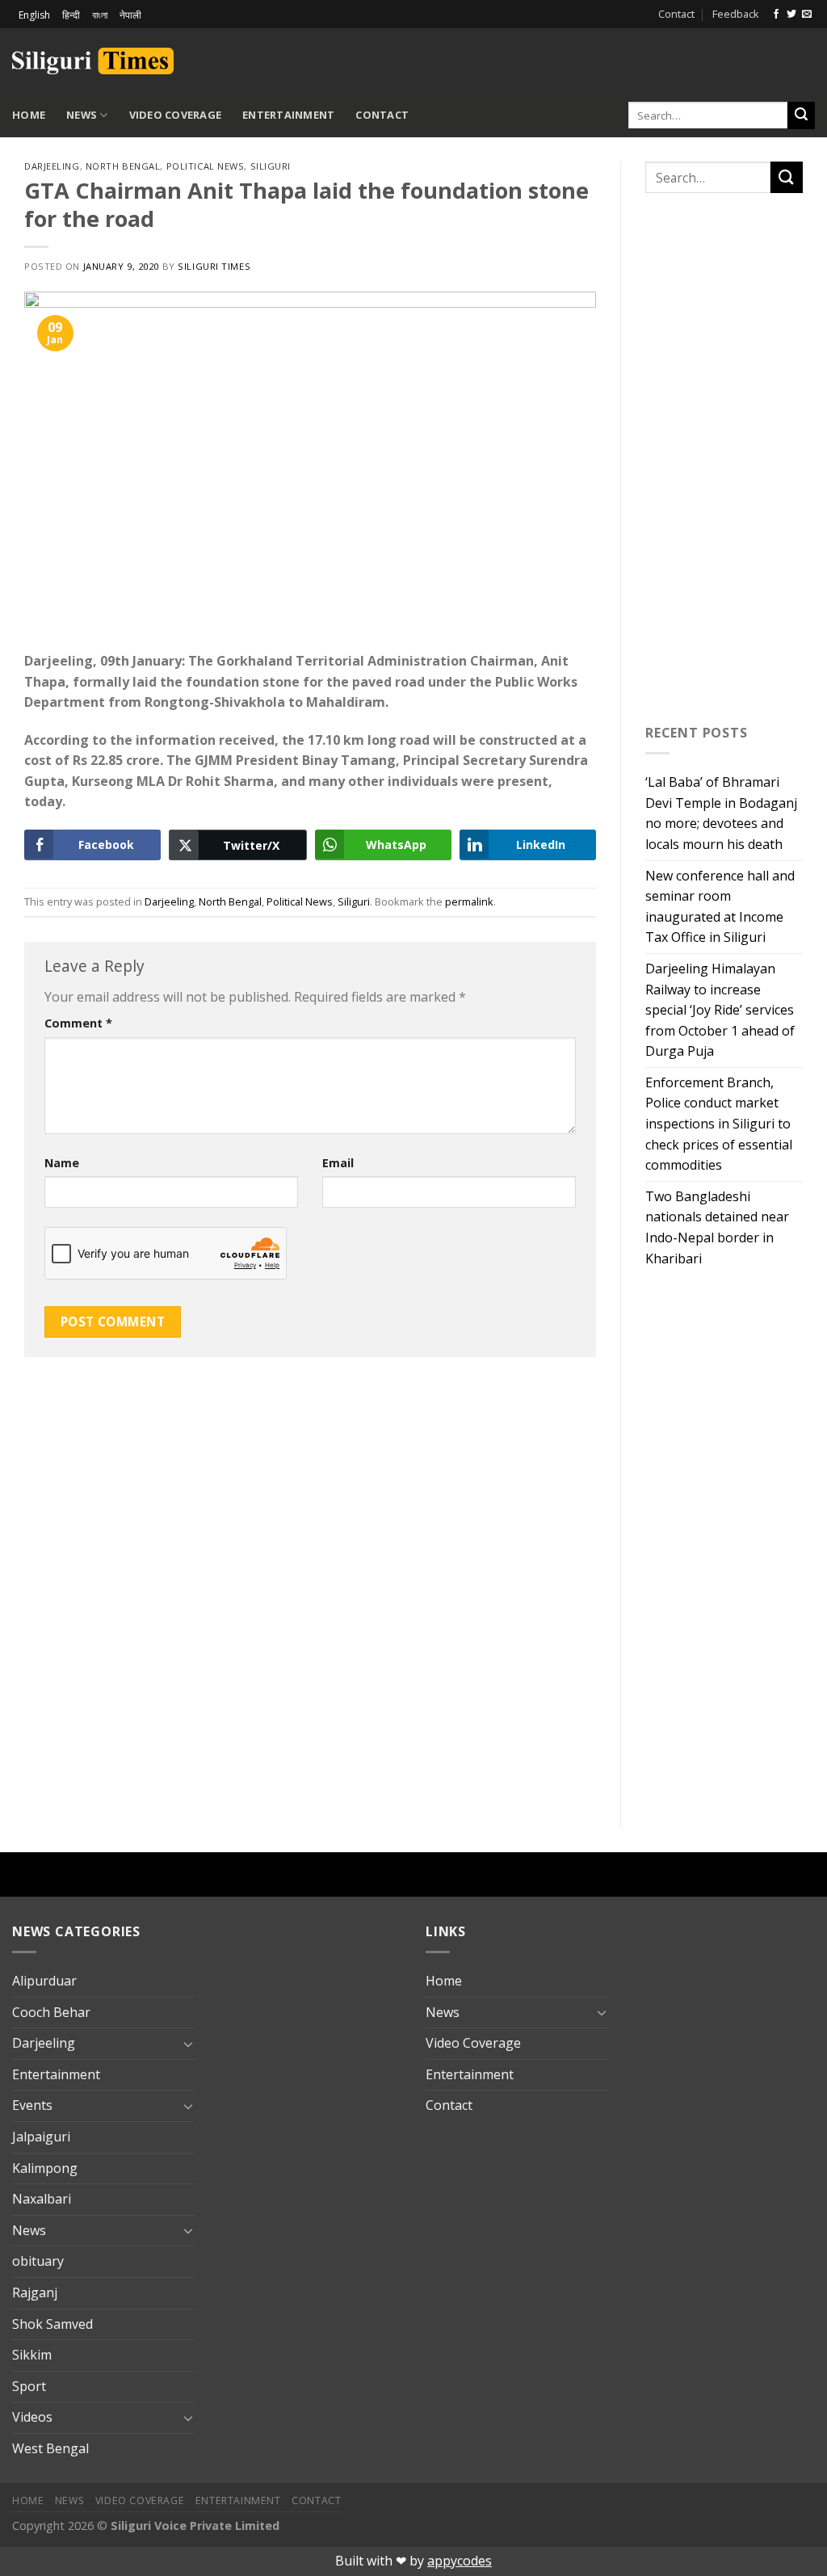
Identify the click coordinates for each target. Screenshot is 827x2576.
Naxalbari (42, 2199)
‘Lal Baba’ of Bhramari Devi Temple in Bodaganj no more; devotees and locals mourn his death (721, 813)
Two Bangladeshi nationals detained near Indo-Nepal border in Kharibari (717, 1227)
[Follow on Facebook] (776, 15)
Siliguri (271, 166)
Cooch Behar (51, 2012)
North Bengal (123, 166)
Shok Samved (52, 2324)
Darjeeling (52, 166)
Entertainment (288, 115)
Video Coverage (176, 115)
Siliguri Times (214, 266)
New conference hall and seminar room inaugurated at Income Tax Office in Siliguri (720, 907)
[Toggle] (188, 2044)
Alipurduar (44, 1981)
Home (29, 115)
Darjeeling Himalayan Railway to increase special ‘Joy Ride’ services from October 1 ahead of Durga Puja (720, 1010)
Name (62, 1163)
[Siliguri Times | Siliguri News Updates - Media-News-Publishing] (93, 61)
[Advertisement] (626, 58)
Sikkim (32, 2355)
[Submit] (801, 116)
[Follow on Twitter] (791, 15)
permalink (469, 901)
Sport (29, 2386)
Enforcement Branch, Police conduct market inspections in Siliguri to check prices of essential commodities (719, 1124)
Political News (206, 166)
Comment (78, 1023)
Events (32, 2105)
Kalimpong (45, 2168)
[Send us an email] (807, 15)
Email (338, 1163)
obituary (38, 2261)
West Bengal (50, 2448)
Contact (676, 14)
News (82, 115)
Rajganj (35, 2292)
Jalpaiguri (41, 2137)
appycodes (460, 2561)
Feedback (736, 14)
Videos (32, 2417)
